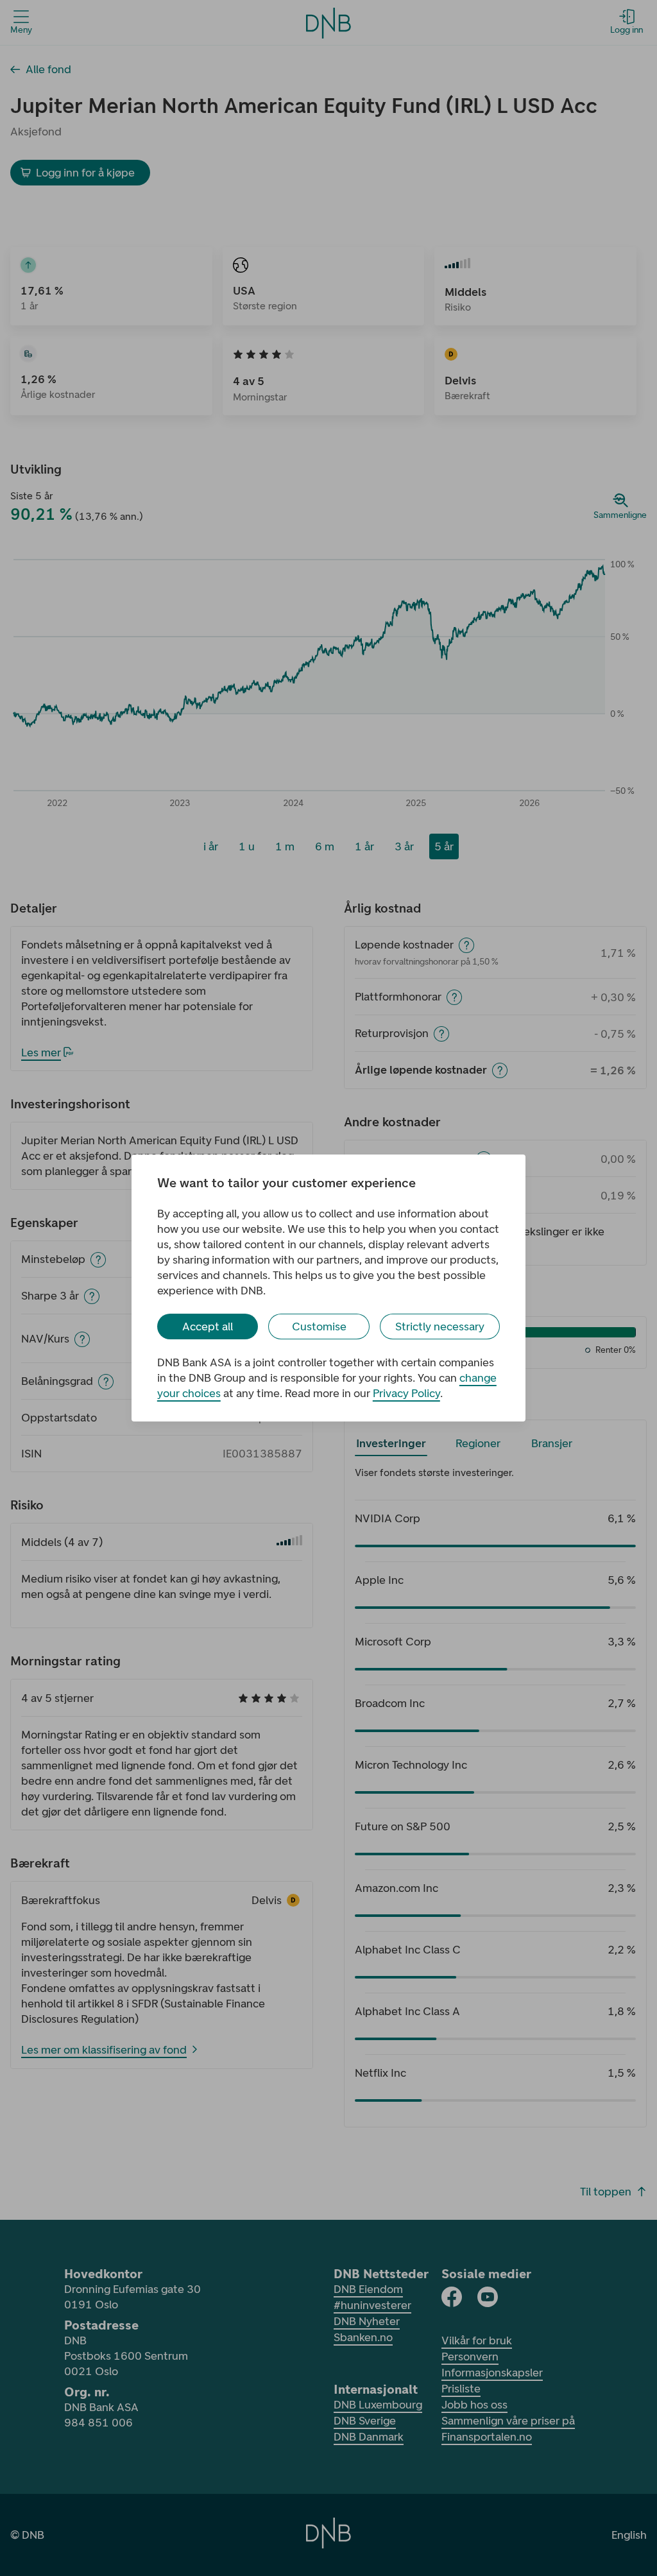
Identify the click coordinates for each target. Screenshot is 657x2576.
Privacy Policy (406, 1393)
